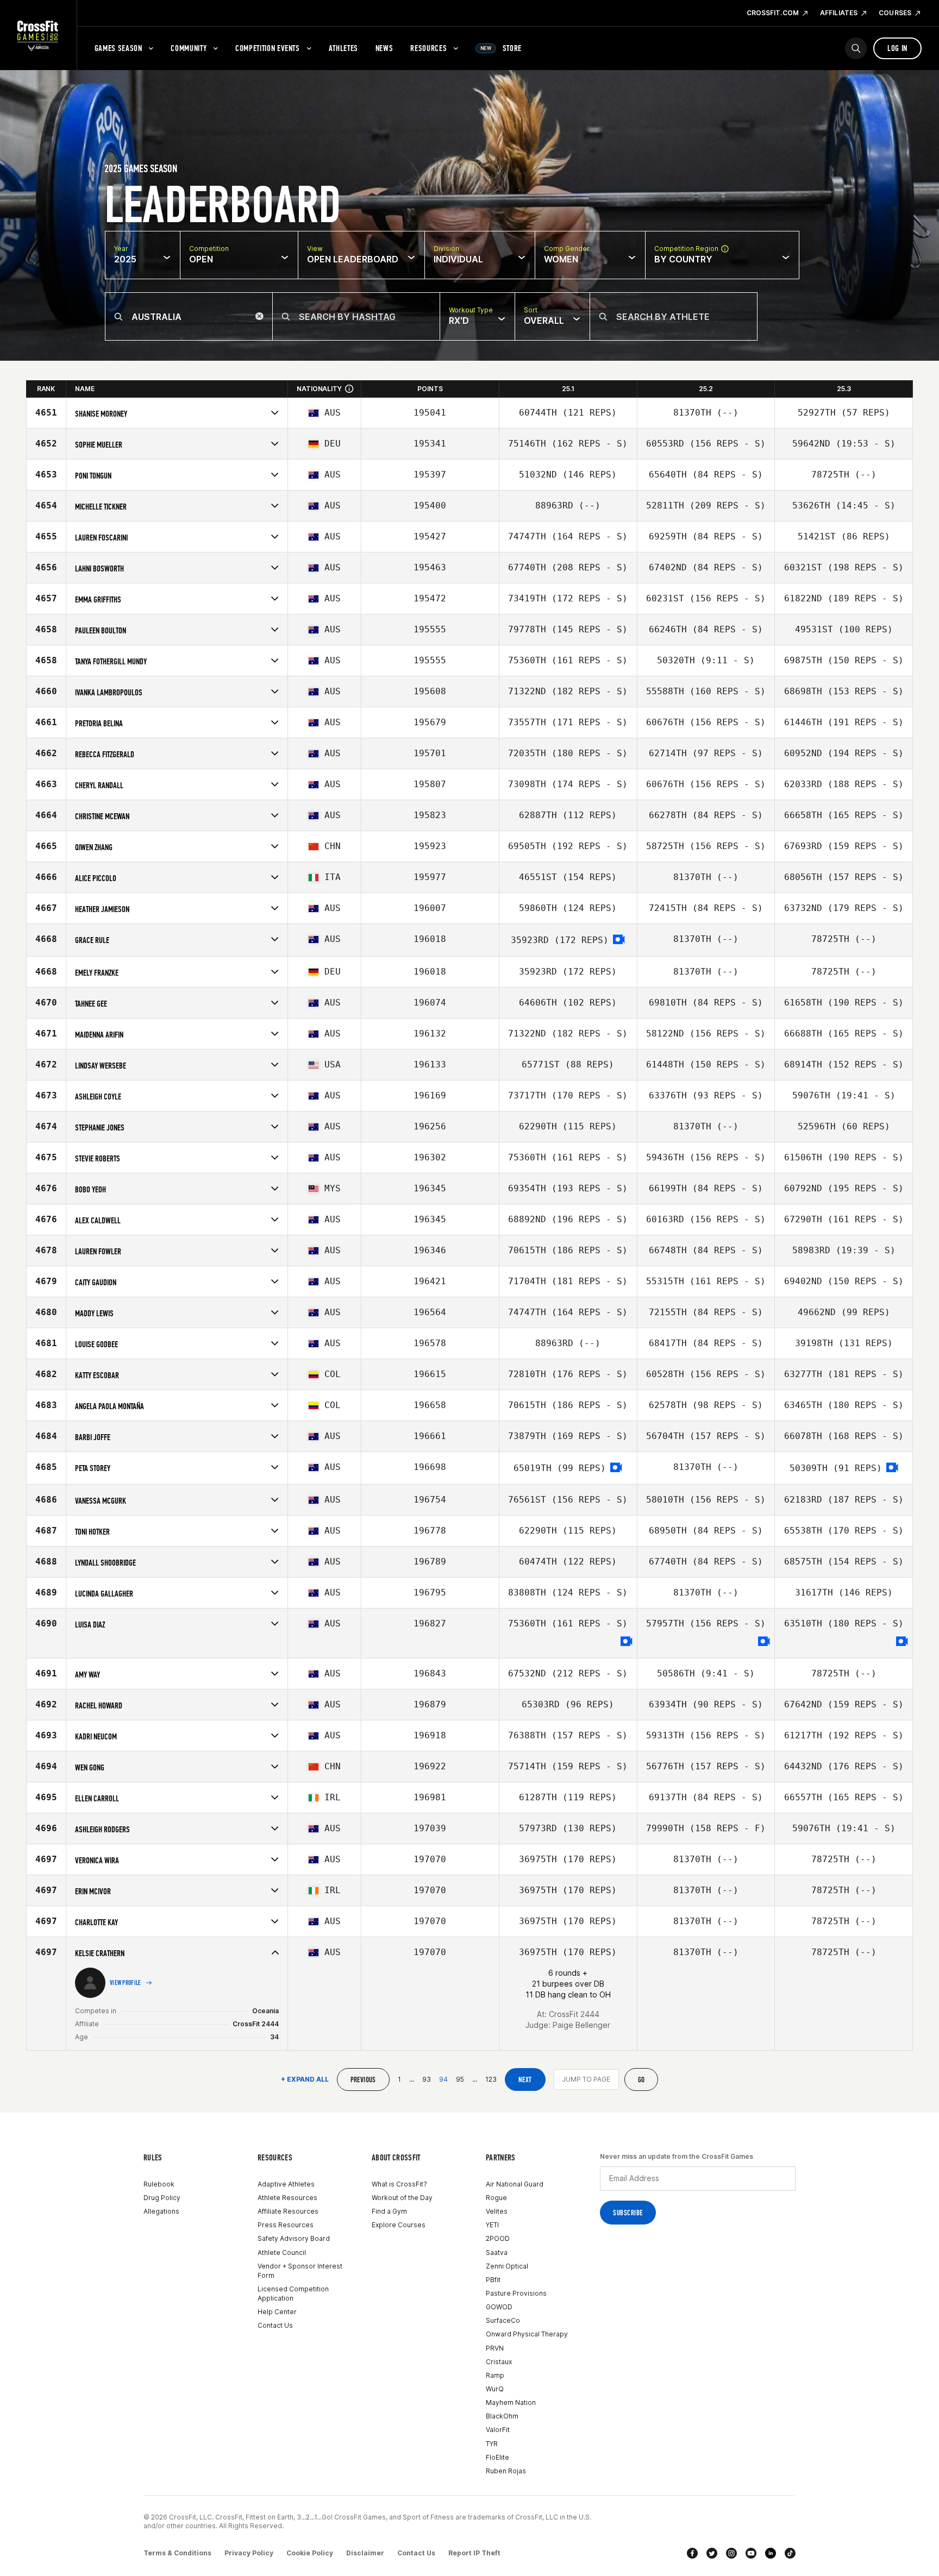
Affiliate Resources (288, 2211)
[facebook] (692, 2553)
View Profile (126, 1983)
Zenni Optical (507, 2266)
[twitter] (712, 2553)
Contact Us (275, 2325)
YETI (492, 2225)
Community (189, 48)
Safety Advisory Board (294, 2238)
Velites (497, 2211)
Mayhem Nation (511, 2402)
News (384, 48)
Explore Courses (399, 2225)
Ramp (495, 2375)
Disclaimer (365, 2553)
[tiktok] (790, 2553)
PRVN (495, 2348)
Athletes (343, 48)
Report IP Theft (474, 2553)
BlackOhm (502, 2416)
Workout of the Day (402, 2198)
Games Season (118, 48)
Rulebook (159, 2184)
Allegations (161, 2211)
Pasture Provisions (516, 2293)
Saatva (497, 2253)
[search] (856, 48)
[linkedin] (771, 2553)
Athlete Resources (287, 2198)
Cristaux (499, 2362)
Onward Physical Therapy (527, 2334)
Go (641, 2080)
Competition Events (268, 48)
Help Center (277, 2312)
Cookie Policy (310, 2553)
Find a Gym (389, 2211)
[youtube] (751, 2553)
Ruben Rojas (506, 2471)
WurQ (495, 2389)
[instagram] (731, 2553)
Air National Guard (515, 2184)
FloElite (497, 2457)
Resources (428, 48)
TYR (492, 2444)
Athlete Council (282, 2253)
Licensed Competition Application (293, 2294)
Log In (897, 48)
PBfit (493, 2280)
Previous (363, 2080)
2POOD (498, 2238)
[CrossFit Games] (38, 35)
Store (501, 48)
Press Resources (286, 2225)
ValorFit (498, 2430)
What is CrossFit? (399, 2184)
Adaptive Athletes (286, 2184)
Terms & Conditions (177, 2553)
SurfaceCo (503, 2320)
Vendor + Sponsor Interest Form (300, 2271)
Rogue (496, 2198)
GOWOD (499, 2307)
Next (525, 2080)
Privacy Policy (249, 2553)
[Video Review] (619, 940)
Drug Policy (162, 2198)
